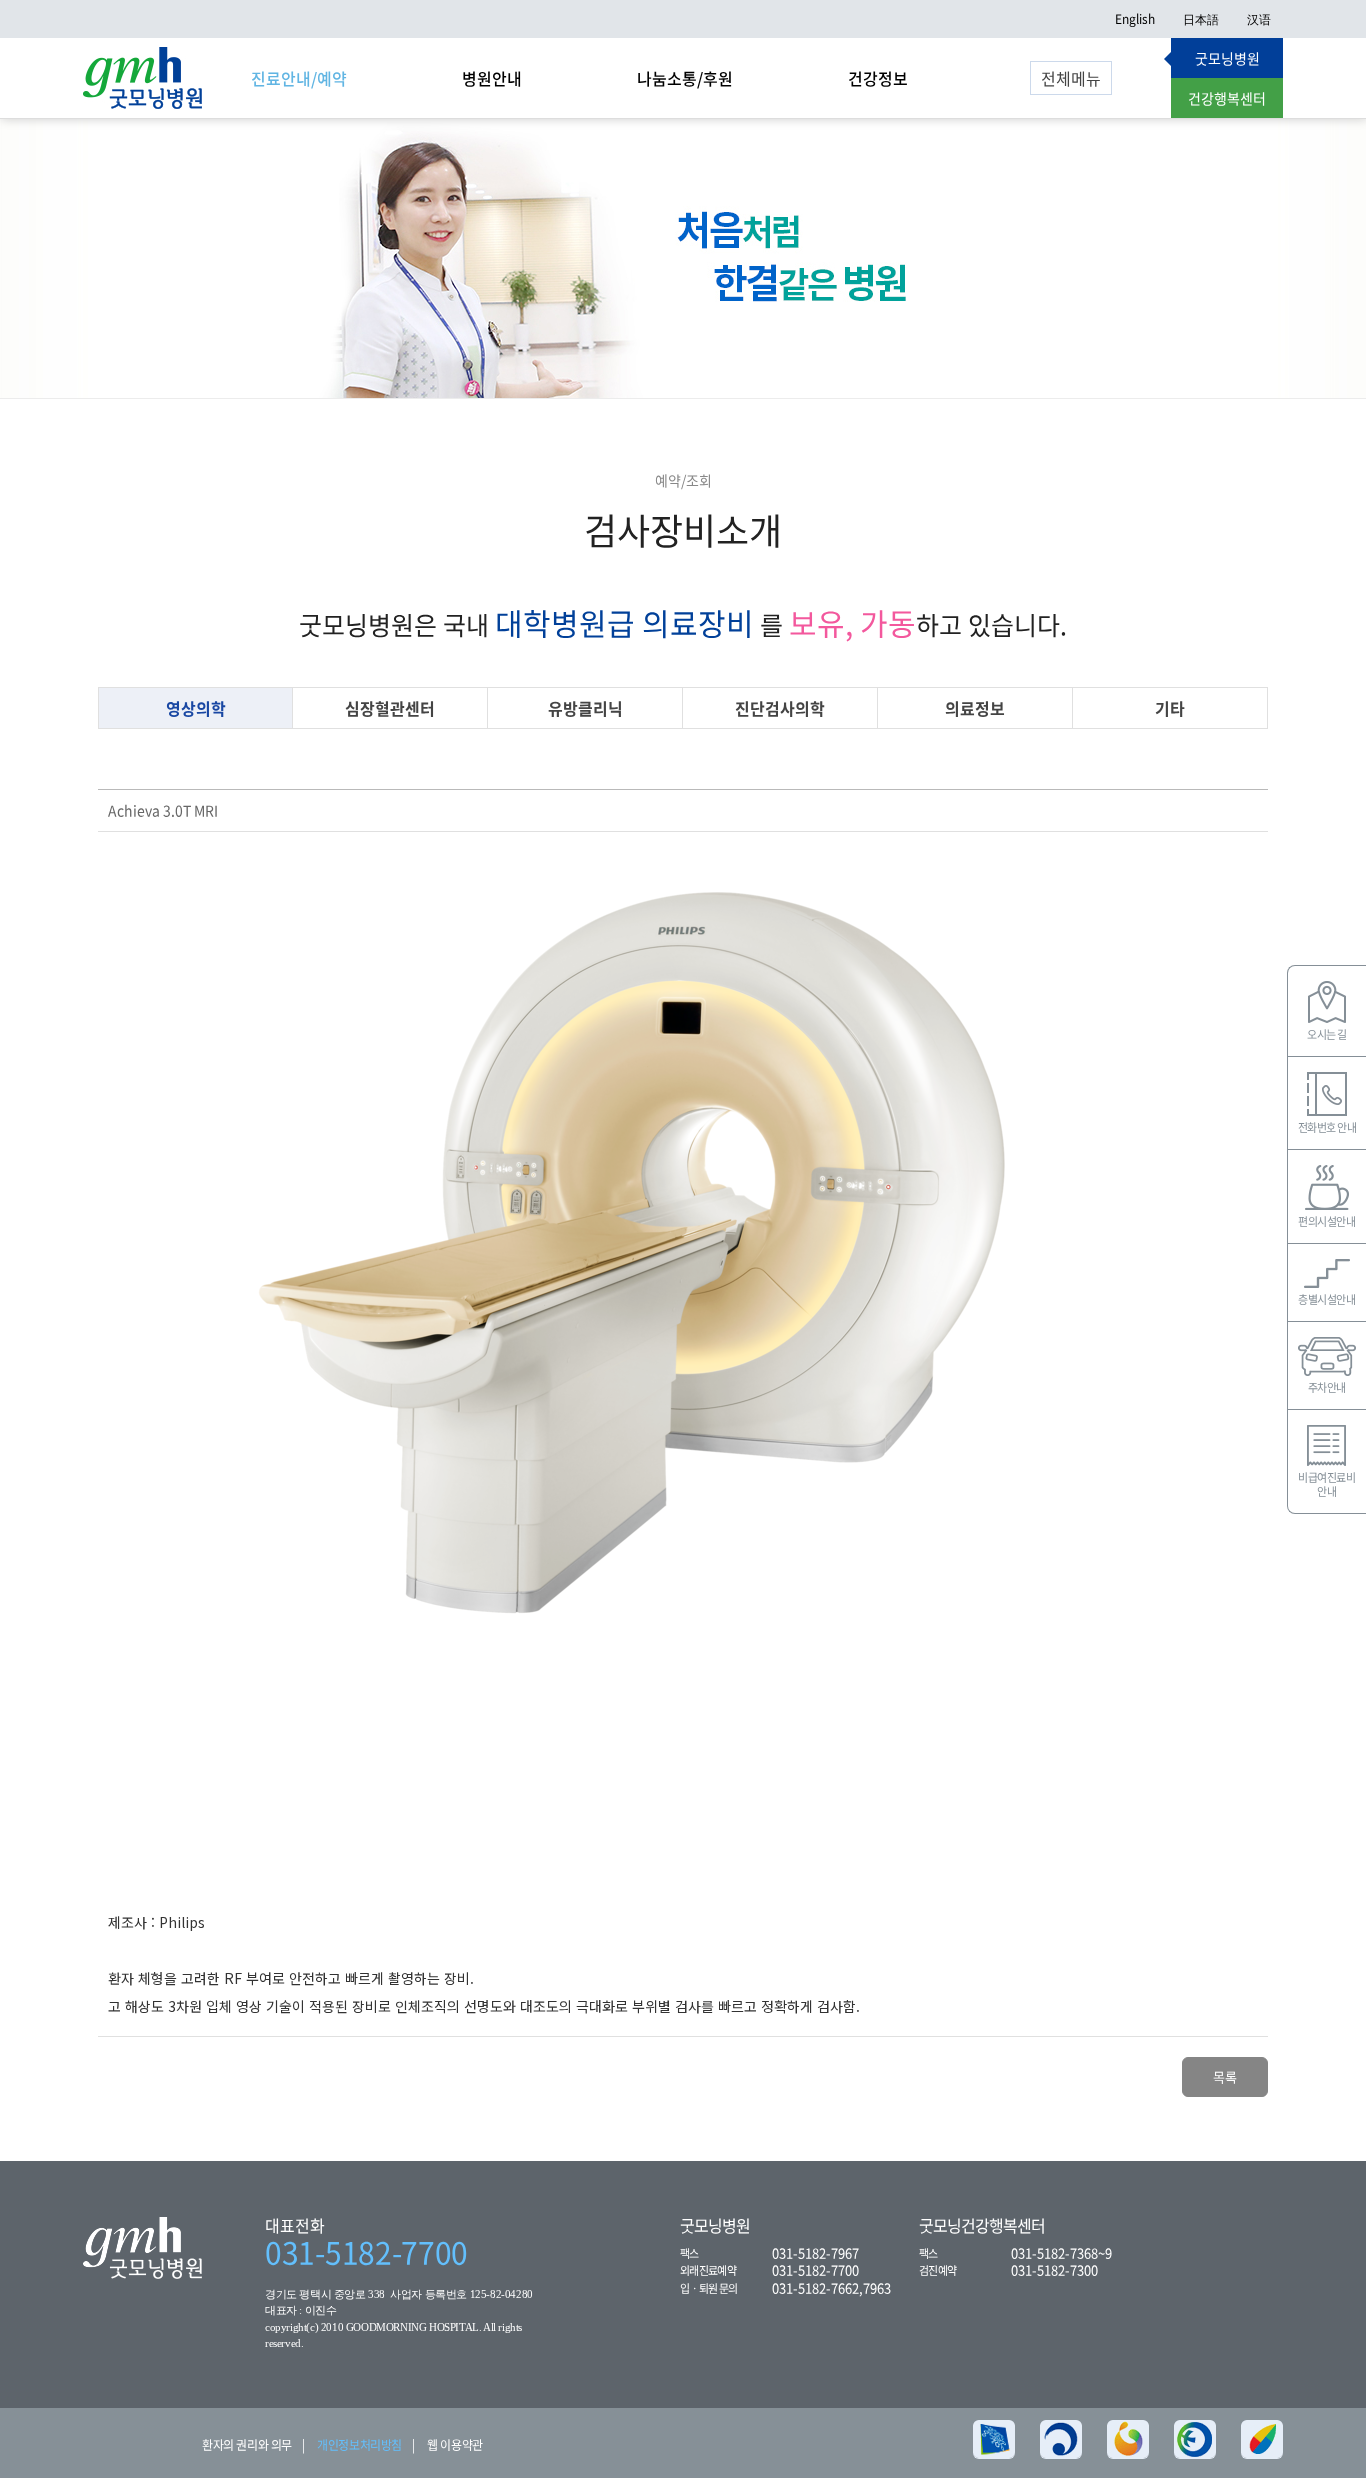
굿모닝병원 (1227, 58)
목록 (1225, 2076)
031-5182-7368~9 (1061, 2252)
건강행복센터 (1227, 98)
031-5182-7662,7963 (831, 2287)
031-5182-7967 (815, 2252)
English (1135, 19)
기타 (1170, 708)
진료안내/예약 (299, 78)
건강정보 (878, 78)
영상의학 (196, 708)
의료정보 (975, 708)
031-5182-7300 (1054, 2269)
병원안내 (492, 78)
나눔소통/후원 (685, 78)
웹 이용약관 (455, 2445)
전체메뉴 (1071, 78)
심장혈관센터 (390, 708)
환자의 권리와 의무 (247, 2445)
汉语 (1259, 19)
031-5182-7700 (366, 2252)
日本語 (1201, 19)
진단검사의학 (780, 708)
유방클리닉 (585, 708)
